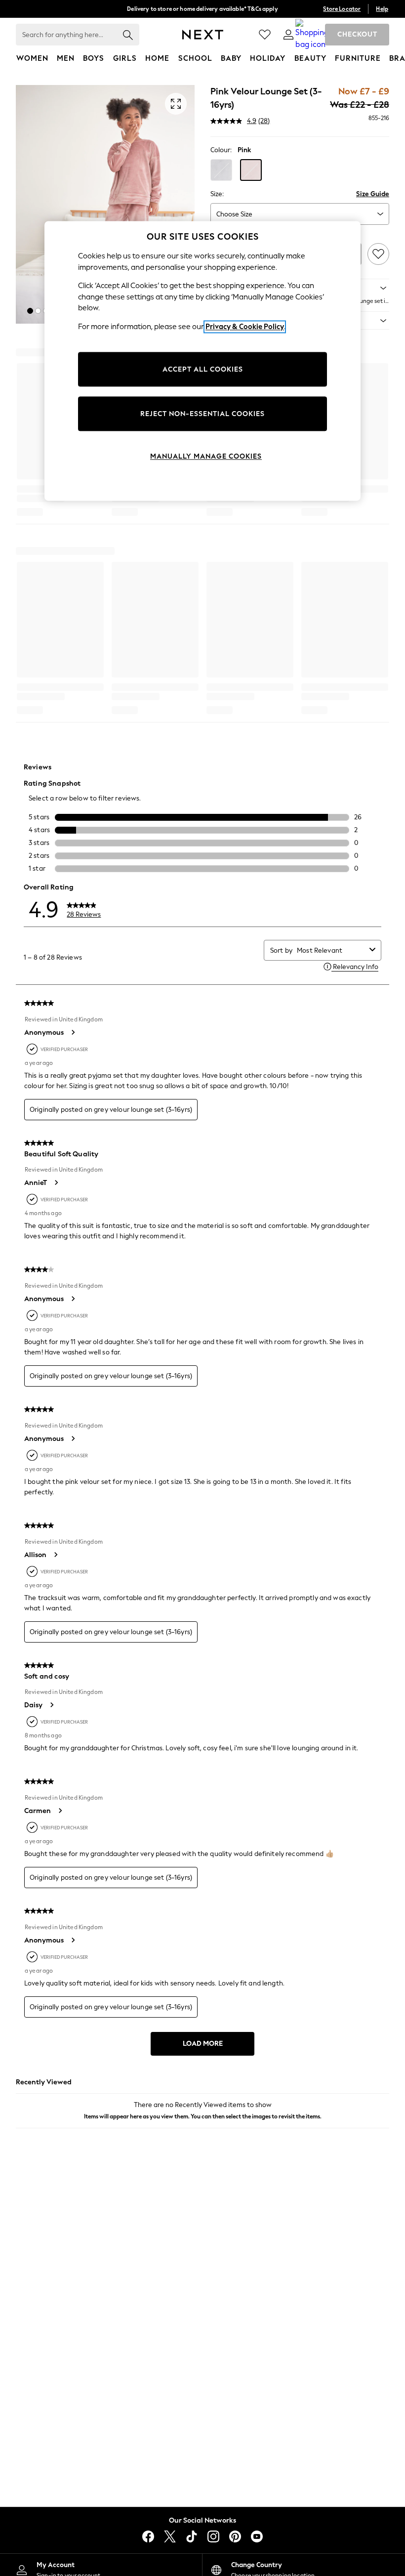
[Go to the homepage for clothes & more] (203, 35)
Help (382, 9)
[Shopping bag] (312, 35)
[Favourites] (265, 35)
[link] (288, 35)
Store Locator (342, 9)
